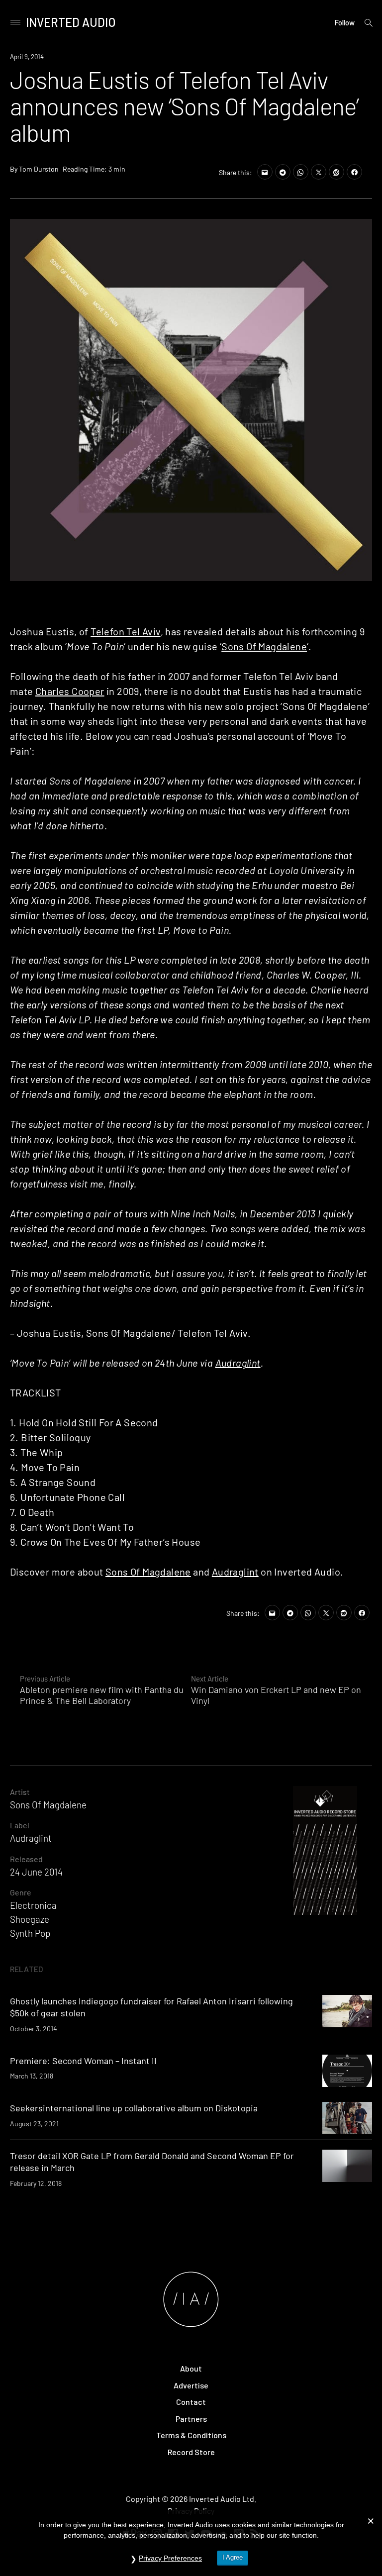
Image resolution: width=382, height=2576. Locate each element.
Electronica (33, 1905)
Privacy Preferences (170, 2558)
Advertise (191, 2385)
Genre (21, 1892)
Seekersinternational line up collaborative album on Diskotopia (134, 2108)
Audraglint (238, 1363)
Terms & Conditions (191, 2435)
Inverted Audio (71, 22)
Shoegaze (30, 1919)
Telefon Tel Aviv (125, 631)
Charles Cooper (70, 691)
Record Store (191, 2452)
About (191, 2368)
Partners (191, 2419)
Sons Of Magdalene (264, 646)
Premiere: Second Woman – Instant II (83, 2061)
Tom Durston (39, 169)
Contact (191, 2402)
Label (20, 1825)
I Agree (233, 2557)
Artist (20, 1792)
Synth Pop (30, 1933)
